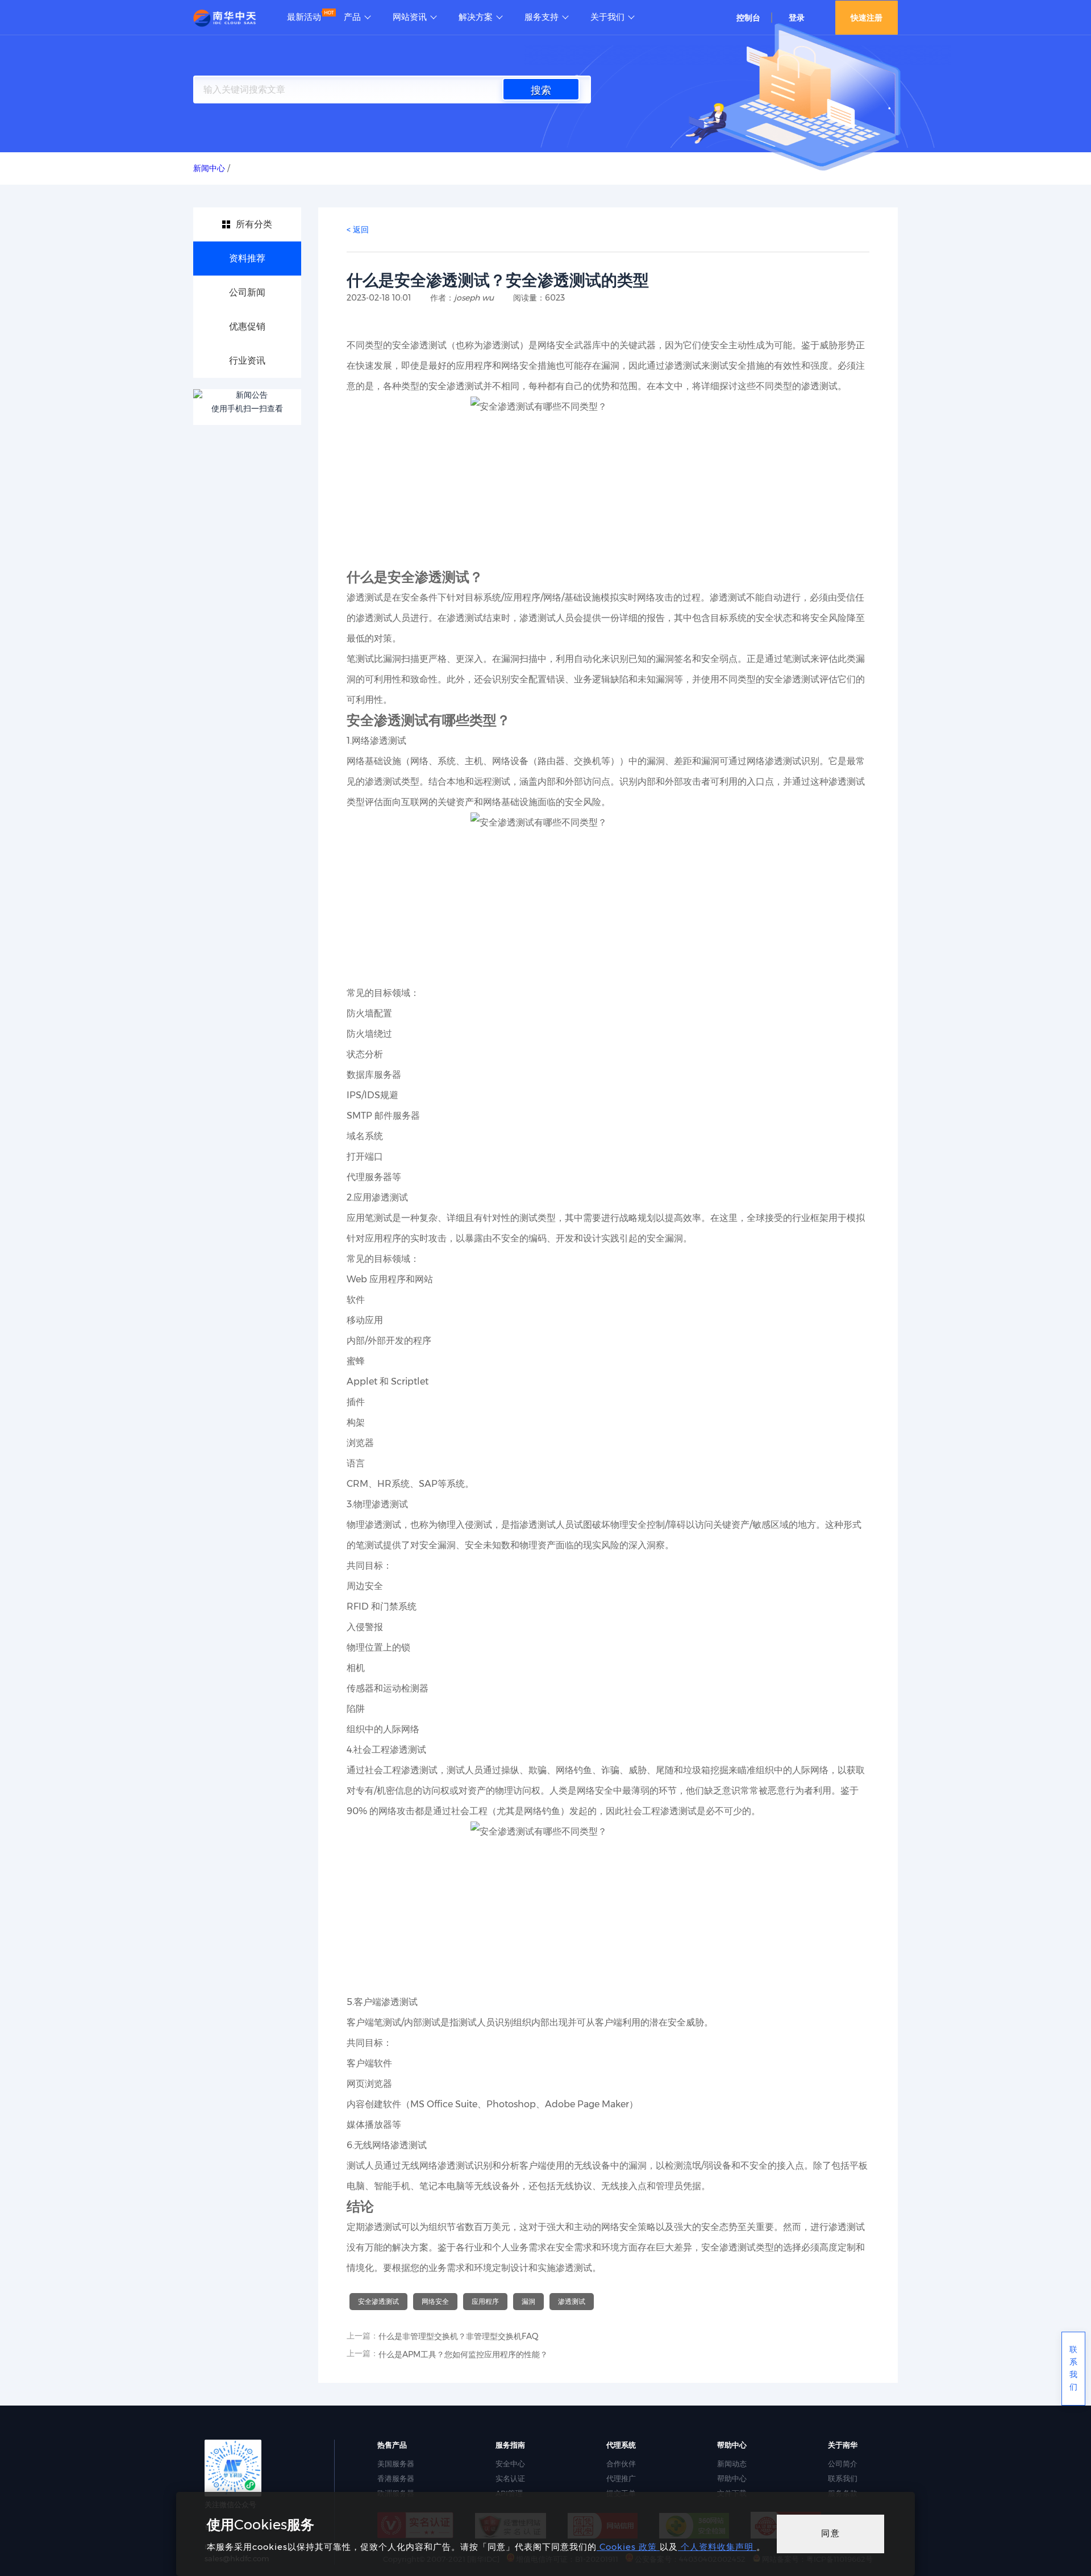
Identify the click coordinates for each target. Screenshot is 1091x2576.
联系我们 (843, 2478)
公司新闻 (247, 292)
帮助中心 (732, 2478)
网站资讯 (410, 17)
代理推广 (621, 2478)
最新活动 (304, 17)
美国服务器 (396, 2464)
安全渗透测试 (378, 2301)
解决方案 (476, 17)
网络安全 (435, 2301)
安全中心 (510, 2464)
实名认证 (510, 2478)
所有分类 (254, 224)
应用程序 (485, 2301)
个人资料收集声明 (717, 2547)
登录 (797, 18)
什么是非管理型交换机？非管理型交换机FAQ (459, 2336)
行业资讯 (247, 360)
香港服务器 (396, 2478)
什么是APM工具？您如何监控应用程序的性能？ (463, 2354)
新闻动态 (732, 2464)
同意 (831, 2533)
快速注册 (867, 18)
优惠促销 (247, 326)
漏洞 (528, 2301)
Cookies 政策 (628, 2547)
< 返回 (358, 230)
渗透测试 (572, 2301)
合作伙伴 (621, 2464)
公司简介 (843, 2464)
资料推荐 (247, 258)
